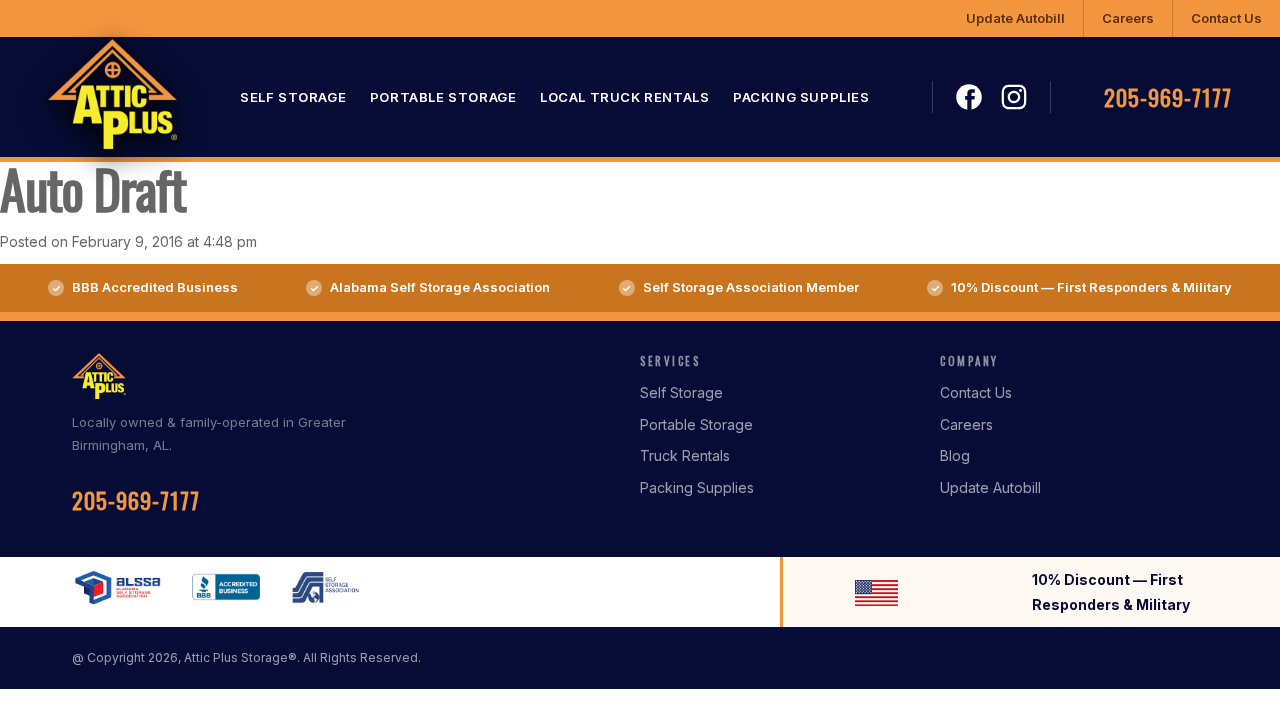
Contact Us (1226, 18)
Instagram (1014, 97)
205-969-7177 (1168, 97)
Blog (955, 455)
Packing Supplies (801, 97)
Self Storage (293, 97)
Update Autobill (1015, 18)
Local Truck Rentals (624, 97)
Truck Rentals (685, 455)
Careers (1128, 18)
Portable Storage (443, 97)
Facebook (970, 98)
